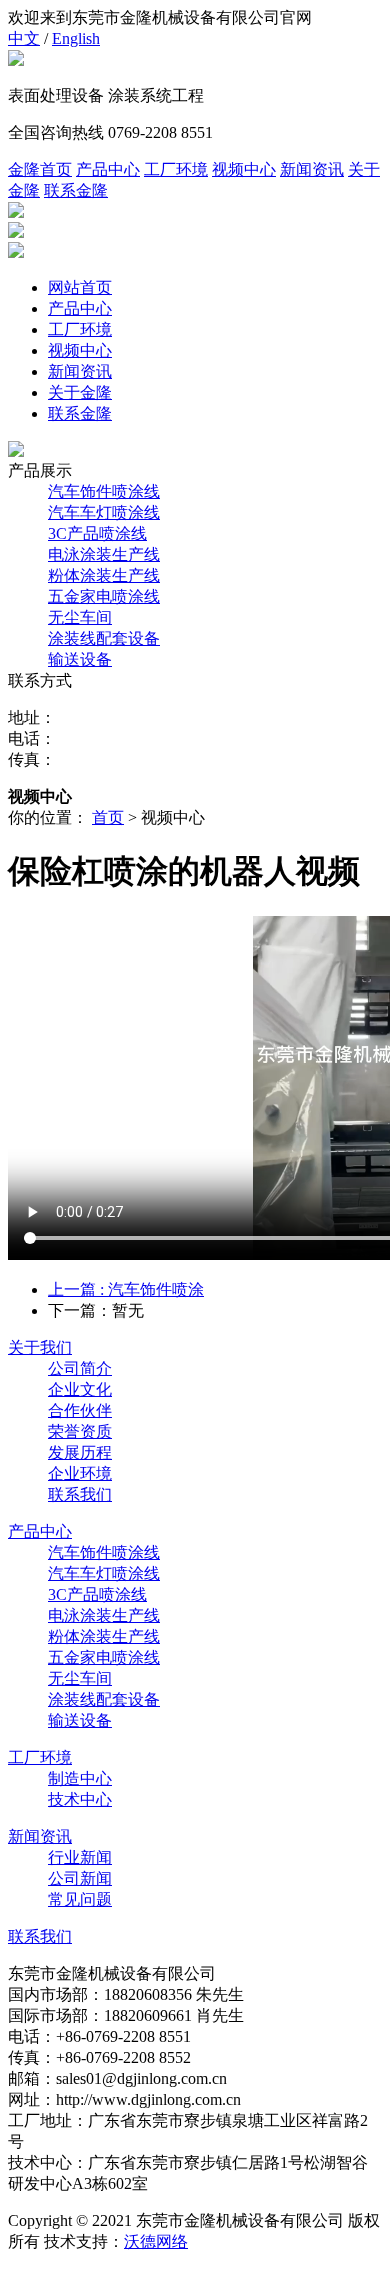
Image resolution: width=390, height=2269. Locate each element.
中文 (24, 38)
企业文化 (80, 1389)
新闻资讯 (312, 169)
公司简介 (80, 1368)
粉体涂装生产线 (104, 575)
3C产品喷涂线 (97, 533)
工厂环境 (176, 169)
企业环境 (80, 1473)
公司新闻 (80, 1878)
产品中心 (108, 169)
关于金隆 (80, 392)
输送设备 (80, 659)
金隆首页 (40, 169)
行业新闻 (80, 1857)
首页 (108, 817)
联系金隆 (76, 190)
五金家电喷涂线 (104, 596)
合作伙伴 (80, 1410)
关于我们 (40, 1347)
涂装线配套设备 (104, 638)
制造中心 (80, 1778)
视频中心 (244, 169)
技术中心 (80, 1799)
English (76, 38)
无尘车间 (80, 617)
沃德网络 (156, 2241)
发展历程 (80, 1452)
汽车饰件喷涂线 (104, 491)
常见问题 (80, 1899)
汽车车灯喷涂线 (104, 512)
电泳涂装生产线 (104, 554)
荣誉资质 (80, 1431)
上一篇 (126, 1289)
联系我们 (80, 1494)
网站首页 (80, 287)
